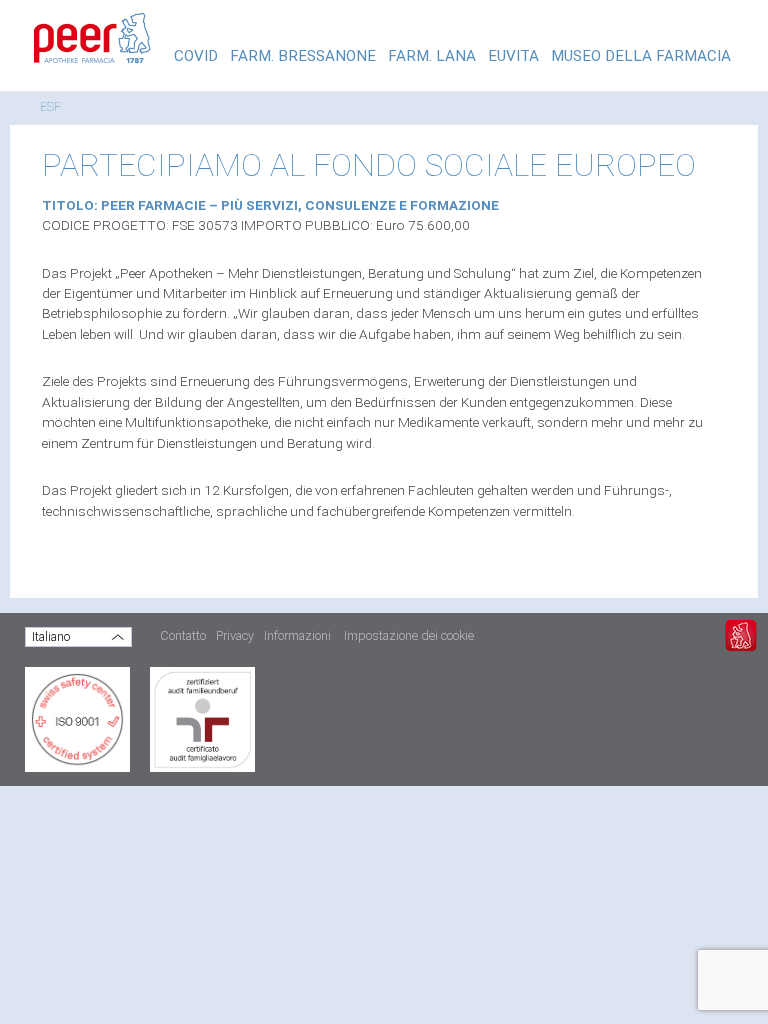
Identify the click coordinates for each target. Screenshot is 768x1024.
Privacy (235, 635)
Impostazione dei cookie (409, 635)
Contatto (183, 635)
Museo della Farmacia (641, 56)
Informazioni (297, 635)
